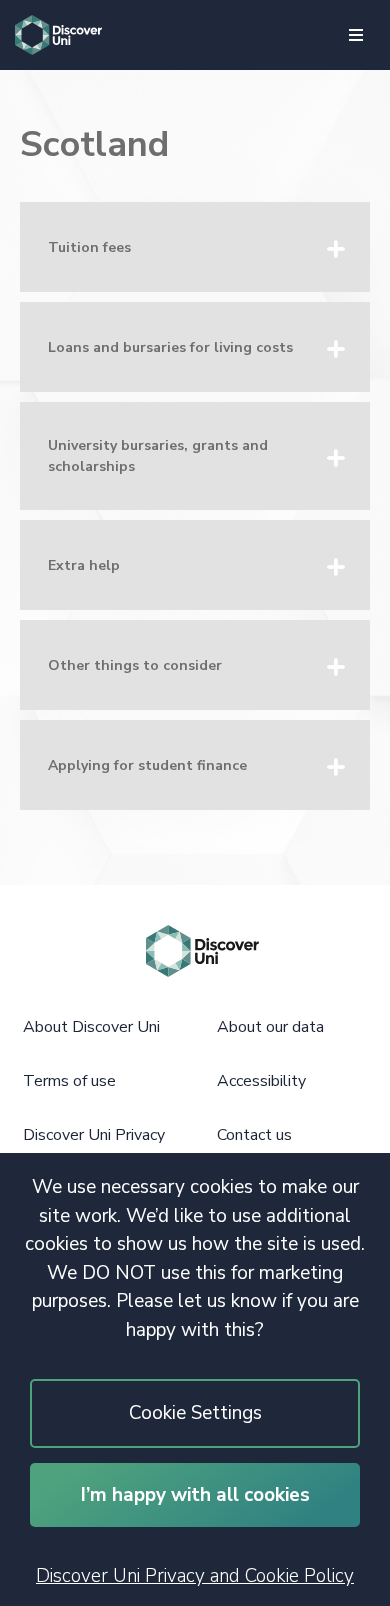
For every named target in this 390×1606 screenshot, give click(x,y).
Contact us (254, 1135)
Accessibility (261, 1081)
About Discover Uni (91, 1027)
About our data (270, 1027)
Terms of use (69, 1081)
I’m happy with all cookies (195, 1495)
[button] (195, 247)
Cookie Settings (195, 1413)
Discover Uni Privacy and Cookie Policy (195, 1576)
